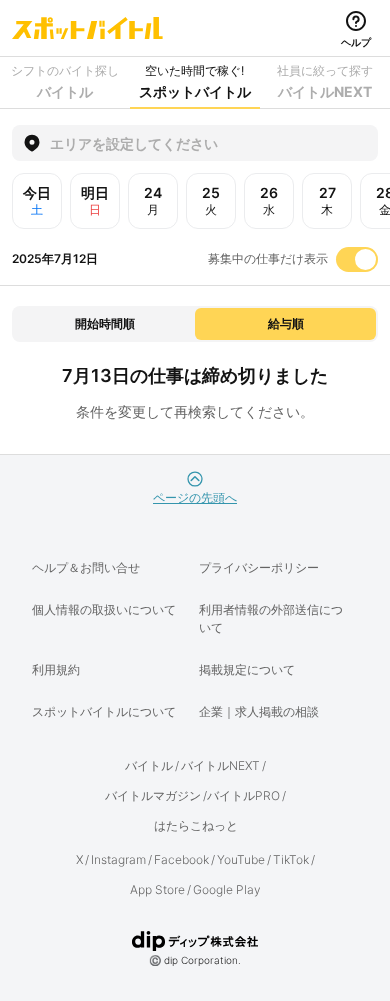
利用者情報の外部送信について (271, 618)
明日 (95, 200)
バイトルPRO (243, 795)
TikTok (291, 859)
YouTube (241, 859)
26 (269, 200)
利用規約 (56, 669)
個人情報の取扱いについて (104, 609)
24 (153, 200)
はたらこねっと (196, 825)
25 (211, 200)
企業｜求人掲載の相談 (259, 711)
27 (327, 200)
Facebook (181, 859)
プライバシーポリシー (259, 567)
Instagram (118, 859)
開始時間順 (105, 323)
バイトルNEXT (220, 765)
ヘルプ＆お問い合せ (86, 567)
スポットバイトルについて (104, 711)
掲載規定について (247, 669)
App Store (157, 889)
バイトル (149, 765)
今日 (37, 200)
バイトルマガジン (153, 795)
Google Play (227, 889)
